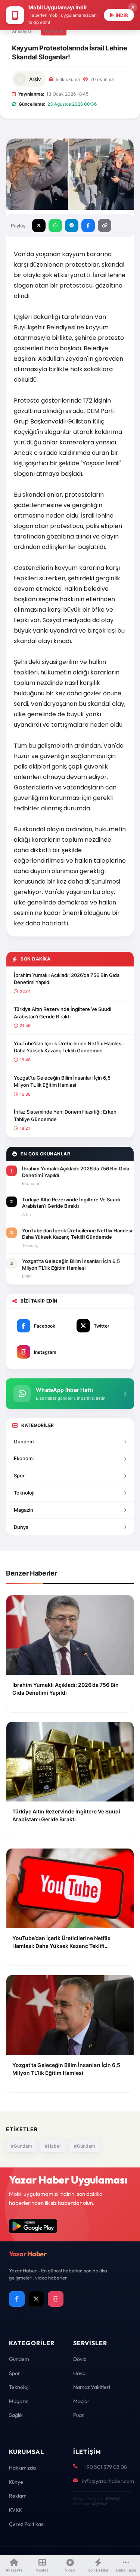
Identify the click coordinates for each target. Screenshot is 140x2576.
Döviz (80, 2359)
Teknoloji (24, 1493)
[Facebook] (17, 2299)
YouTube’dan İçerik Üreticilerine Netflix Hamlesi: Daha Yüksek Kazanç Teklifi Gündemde (69, 1047)
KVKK (16, 2510)
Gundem (24, 1441)
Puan (79, 2415)
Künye (16, 2482)
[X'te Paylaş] (39, 226)
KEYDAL (112, 2499)
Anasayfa (22, 31)
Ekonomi (24, 1458)
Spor (19, 1475)
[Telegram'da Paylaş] (72, 226)
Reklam (18, 2496)
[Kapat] (133, 7)
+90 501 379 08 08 (105, 2467)
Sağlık (16, 2415)
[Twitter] (36, 2299)
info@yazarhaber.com (108, 2481)
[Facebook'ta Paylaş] (88, 226)
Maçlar (81, 2401)
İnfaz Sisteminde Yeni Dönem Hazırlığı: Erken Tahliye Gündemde (65, 1115)
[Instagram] (56, 2299)
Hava (79, 2373)
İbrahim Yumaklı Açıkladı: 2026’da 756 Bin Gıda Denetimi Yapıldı (67, 979)
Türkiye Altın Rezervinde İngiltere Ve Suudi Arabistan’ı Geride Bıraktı (63, 1013)
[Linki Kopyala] (105, 226)
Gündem (54, 31)
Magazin (24, 1510)
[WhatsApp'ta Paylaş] (55, 226)
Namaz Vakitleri (92, 2387)
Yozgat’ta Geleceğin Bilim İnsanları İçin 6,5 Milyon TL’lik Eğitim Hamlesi (62, 1081)
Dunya (21, 1527)
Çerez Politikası (27, 2524)
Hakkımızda (22, 2468)
